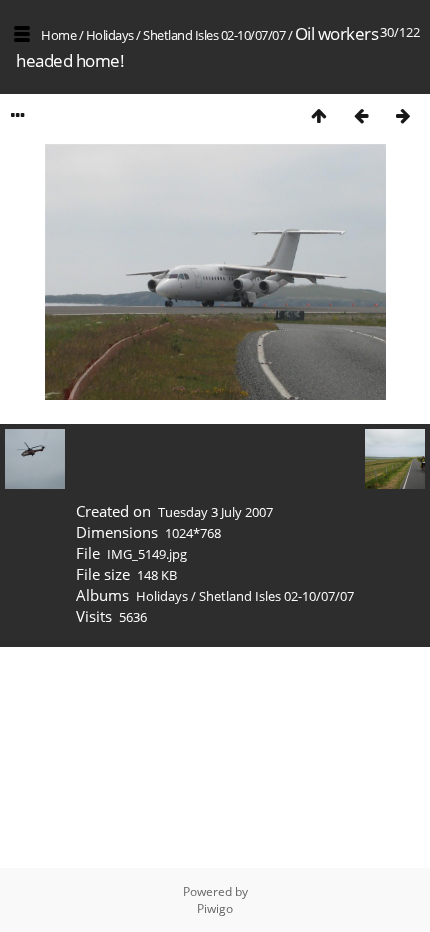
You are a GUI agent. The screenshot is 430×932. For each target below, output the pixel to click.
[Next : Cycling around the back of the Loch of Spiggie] (403, 115)
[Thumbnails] (319, 115)
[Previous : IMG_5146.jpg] (361, 115)
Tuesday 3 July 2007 (215, 512)
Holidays (110, 35)
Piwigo (215, 908)
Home (58, 35)
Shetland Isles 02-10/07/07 (214, 35)
